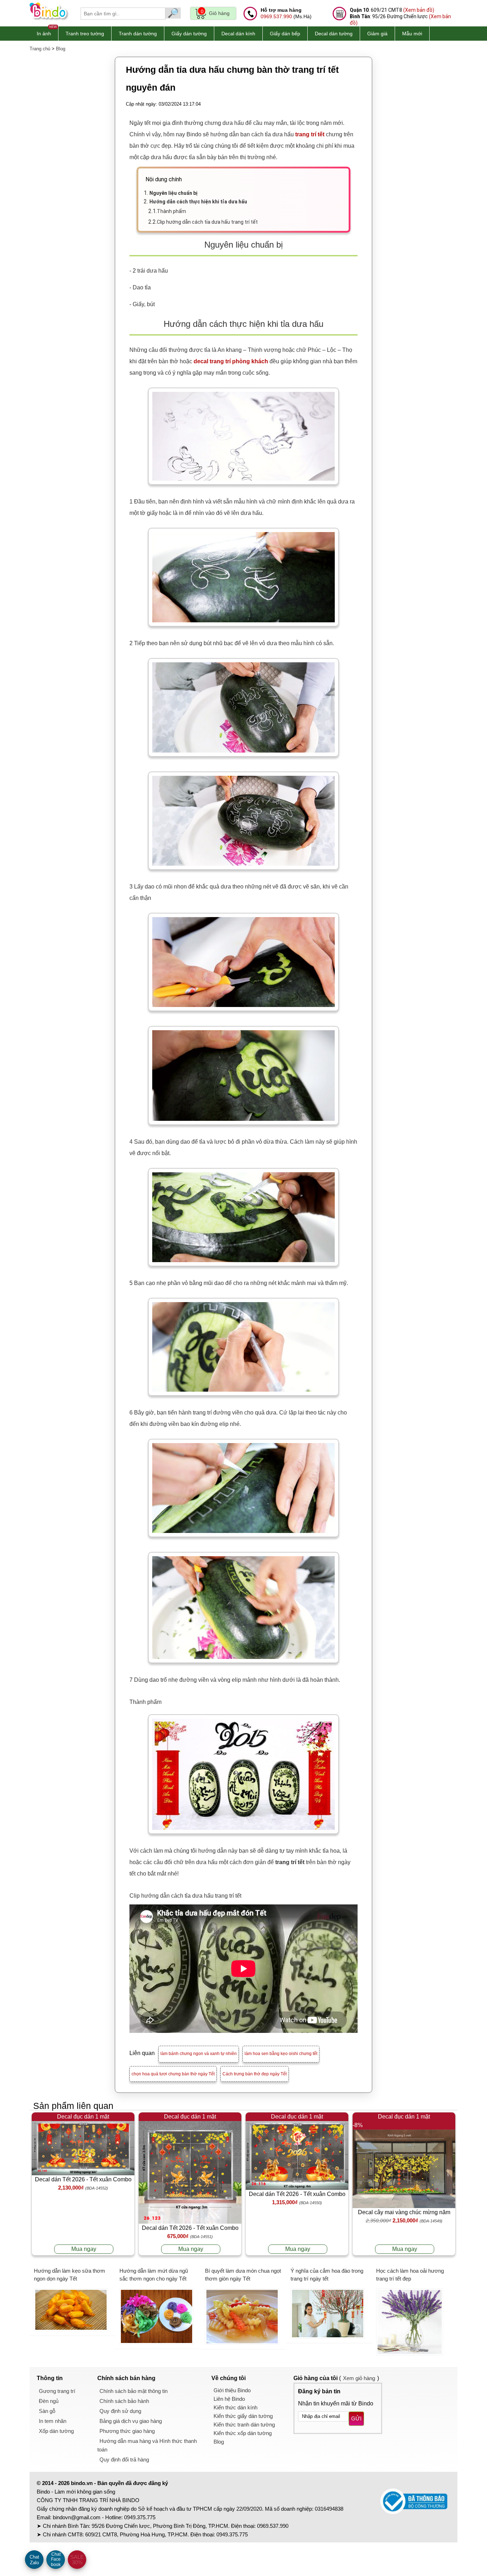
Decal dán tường (334, 34)
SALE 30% (77, 2560)
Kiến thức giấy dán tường (243, 2416)
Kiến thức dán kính (235, 2407)
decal (202, 361)
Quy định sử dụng (120, 2411)
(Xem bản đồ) (419, 10)
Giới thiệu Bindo (232, 2390)
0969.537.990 (276, 16)
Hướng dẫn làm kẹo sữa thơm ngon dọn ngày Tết (70, 2275)
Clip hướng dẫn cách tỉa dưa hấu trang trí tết (207, 222)
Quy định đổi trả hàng (124, 2459)
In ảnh (44, 34)
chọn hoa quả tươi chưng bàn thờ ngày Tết (173, 2074)
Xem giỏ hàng (359, 2378)
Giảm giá (377, 34)
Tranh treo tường (85, 34)
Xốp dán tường (56, 2431)
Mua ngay (84, 2249)
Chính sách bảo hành (124, 2401)
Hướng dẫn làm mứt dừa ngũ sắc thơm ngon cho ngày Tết (154, 2275)
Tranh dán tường (138, 34)
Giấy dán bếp (285, 34)
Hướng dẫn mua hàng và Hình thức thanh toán (147, 2445)
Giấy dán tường (189, 34)
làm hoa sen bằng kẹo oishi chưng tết (281, 2054)
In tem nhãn (53, 2421)
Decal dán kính (238, 34)
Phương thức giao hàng (127, 2431)
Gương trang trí (57, 2391)
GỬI (356, 2418)
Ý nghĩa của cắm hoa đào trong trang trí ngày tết (327, 2275)
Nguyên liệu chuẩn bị (173, 193)
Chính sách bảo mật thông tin (134, 2391)
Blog (61, 49)
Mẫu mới (412, 34)
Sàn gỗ (47, 2411)
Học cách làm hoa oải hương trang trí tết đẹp (410, 2275)
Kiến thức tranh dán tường (244, 2425)
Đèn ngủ (49, 2401)
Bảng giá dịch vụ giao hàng (131, 2421)
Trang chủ (40, 49)
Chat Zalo (34, 2560)
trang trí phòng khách (239, 361)
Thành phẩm (171, 211)
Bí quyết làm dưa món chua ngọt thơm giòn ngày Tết (243, 2275)
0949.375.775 (140, 2517)
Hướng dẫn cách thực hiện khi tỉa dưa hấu (198, 202)
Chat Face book (56, 2559)
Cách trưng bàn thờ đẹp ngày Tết (255, 2074)
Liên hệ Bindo (229, 2399)
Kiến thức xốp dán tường (243, 2433)
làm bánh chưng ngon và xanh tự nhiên (199, 2054)
